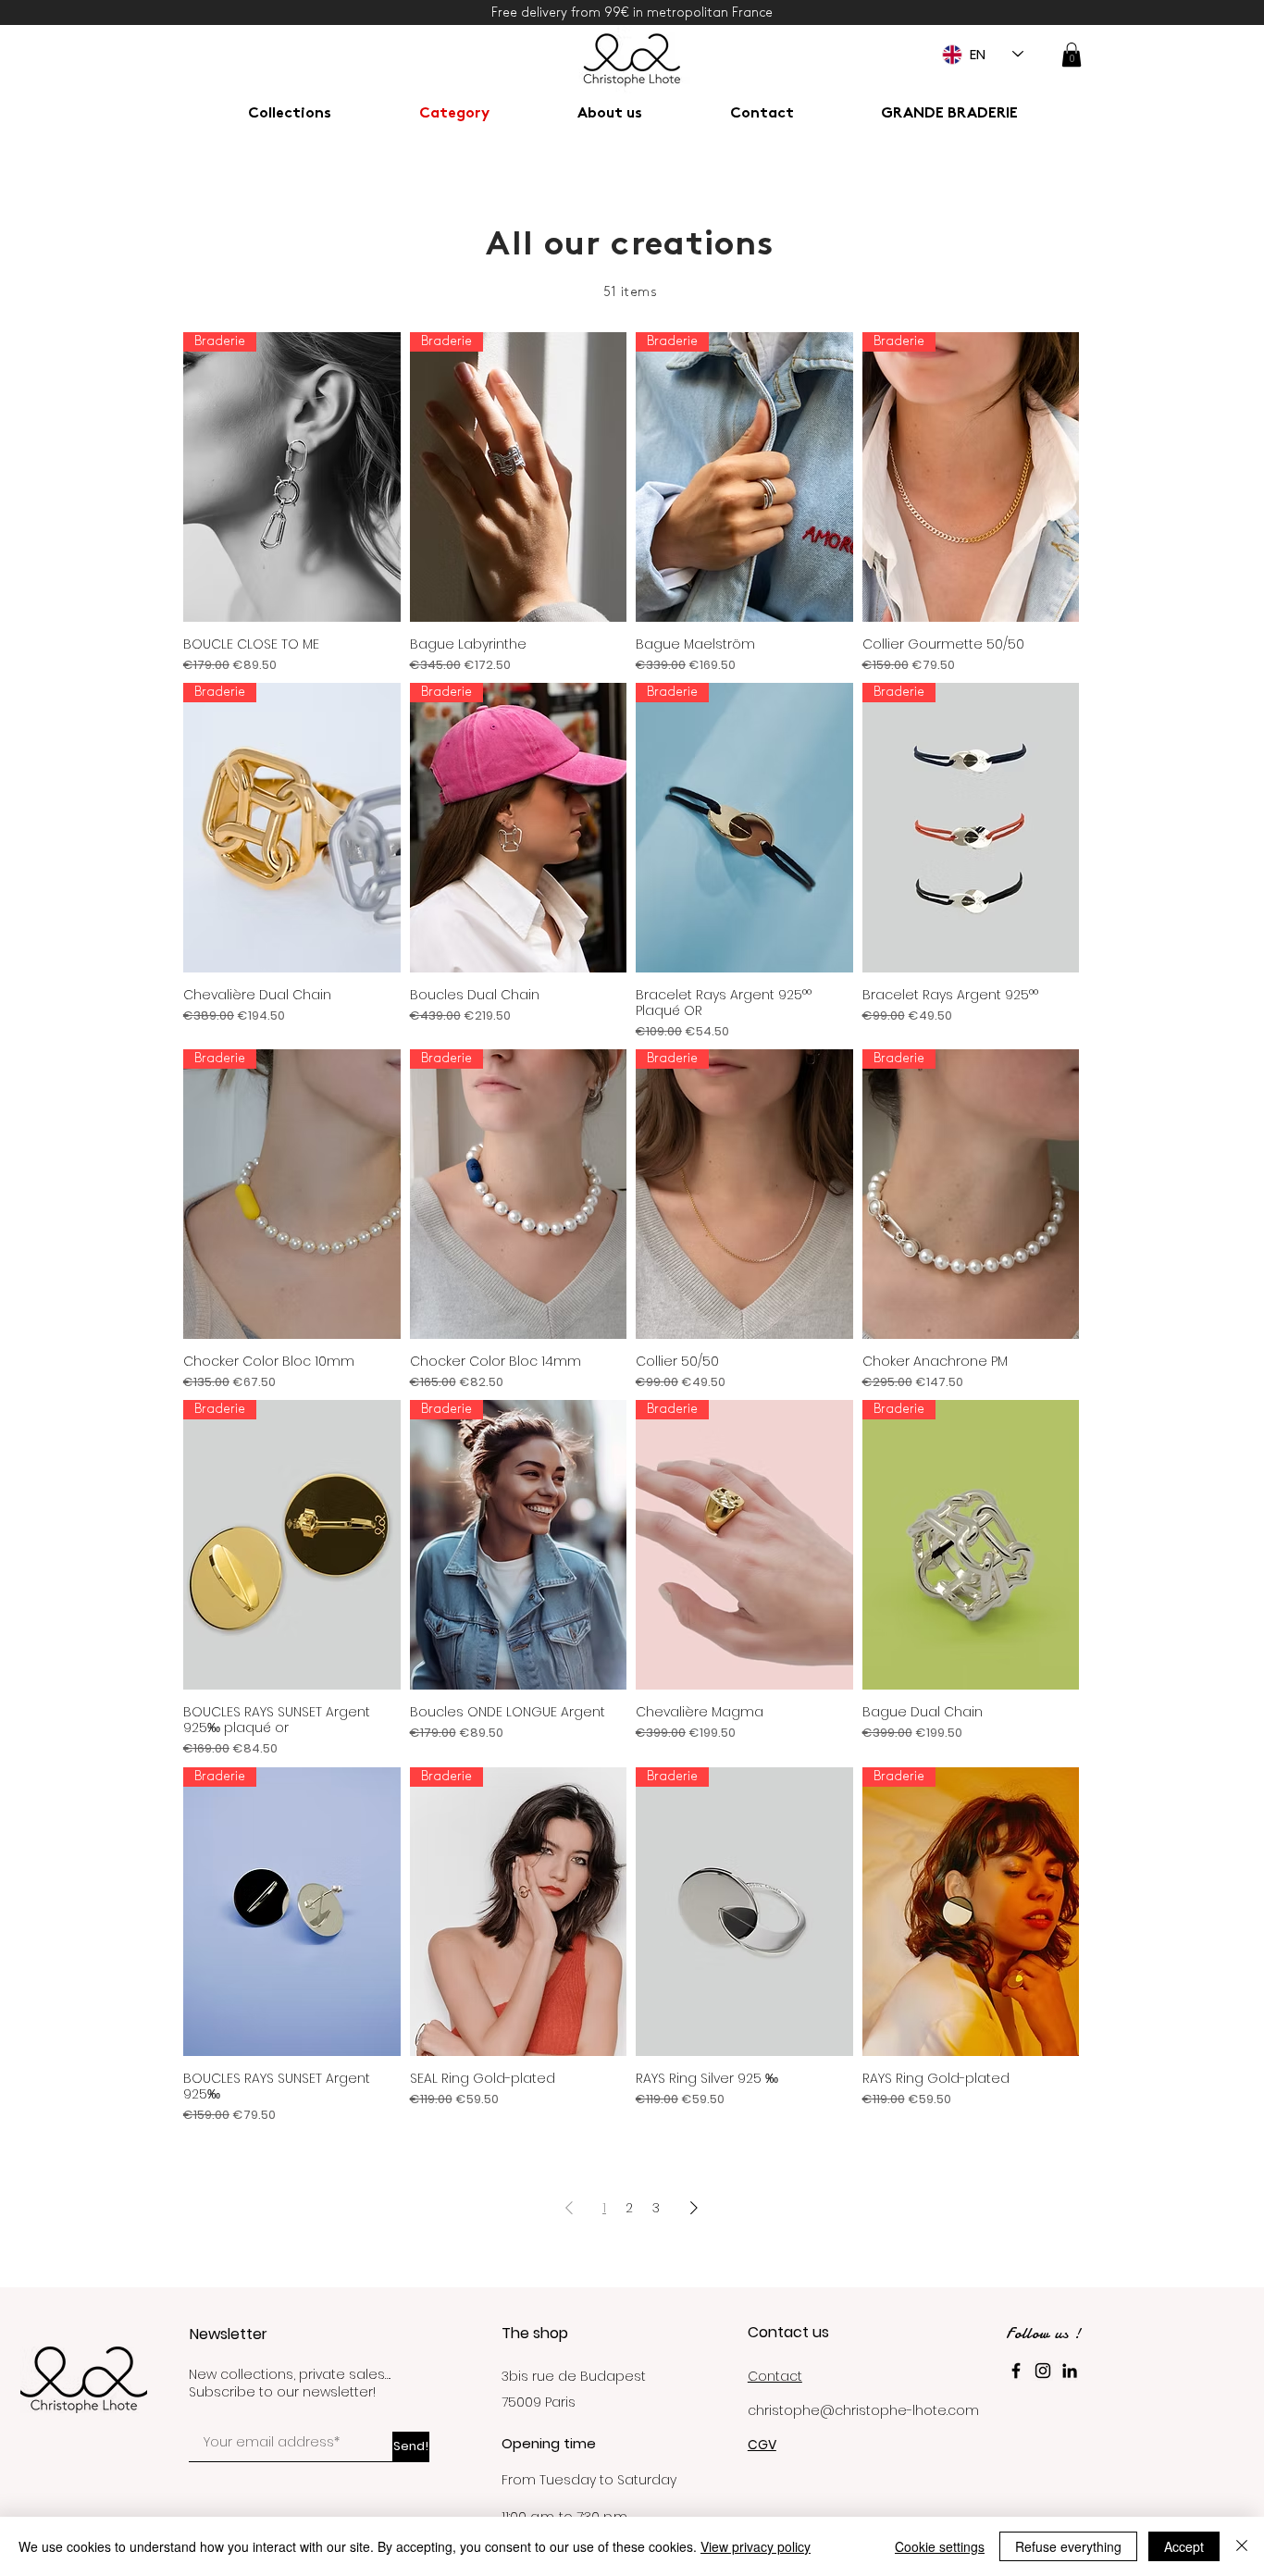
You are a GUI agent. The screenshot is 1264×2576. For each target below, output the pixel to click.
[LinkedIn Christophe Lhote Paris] (1070, 2371)
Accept (1184, 2546)
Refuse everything (1068, 2546)
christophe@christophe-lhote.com (863, 2410)
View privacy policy (756, 2546)
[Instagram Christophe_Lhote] (1043, 2371)
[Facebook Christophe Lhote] (1016, 2371)
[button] (1072, 55)
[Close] (1242, 2546)
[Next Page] (694, 2208)
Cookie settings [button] (940, 2546)
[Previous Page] (569, 2208)
